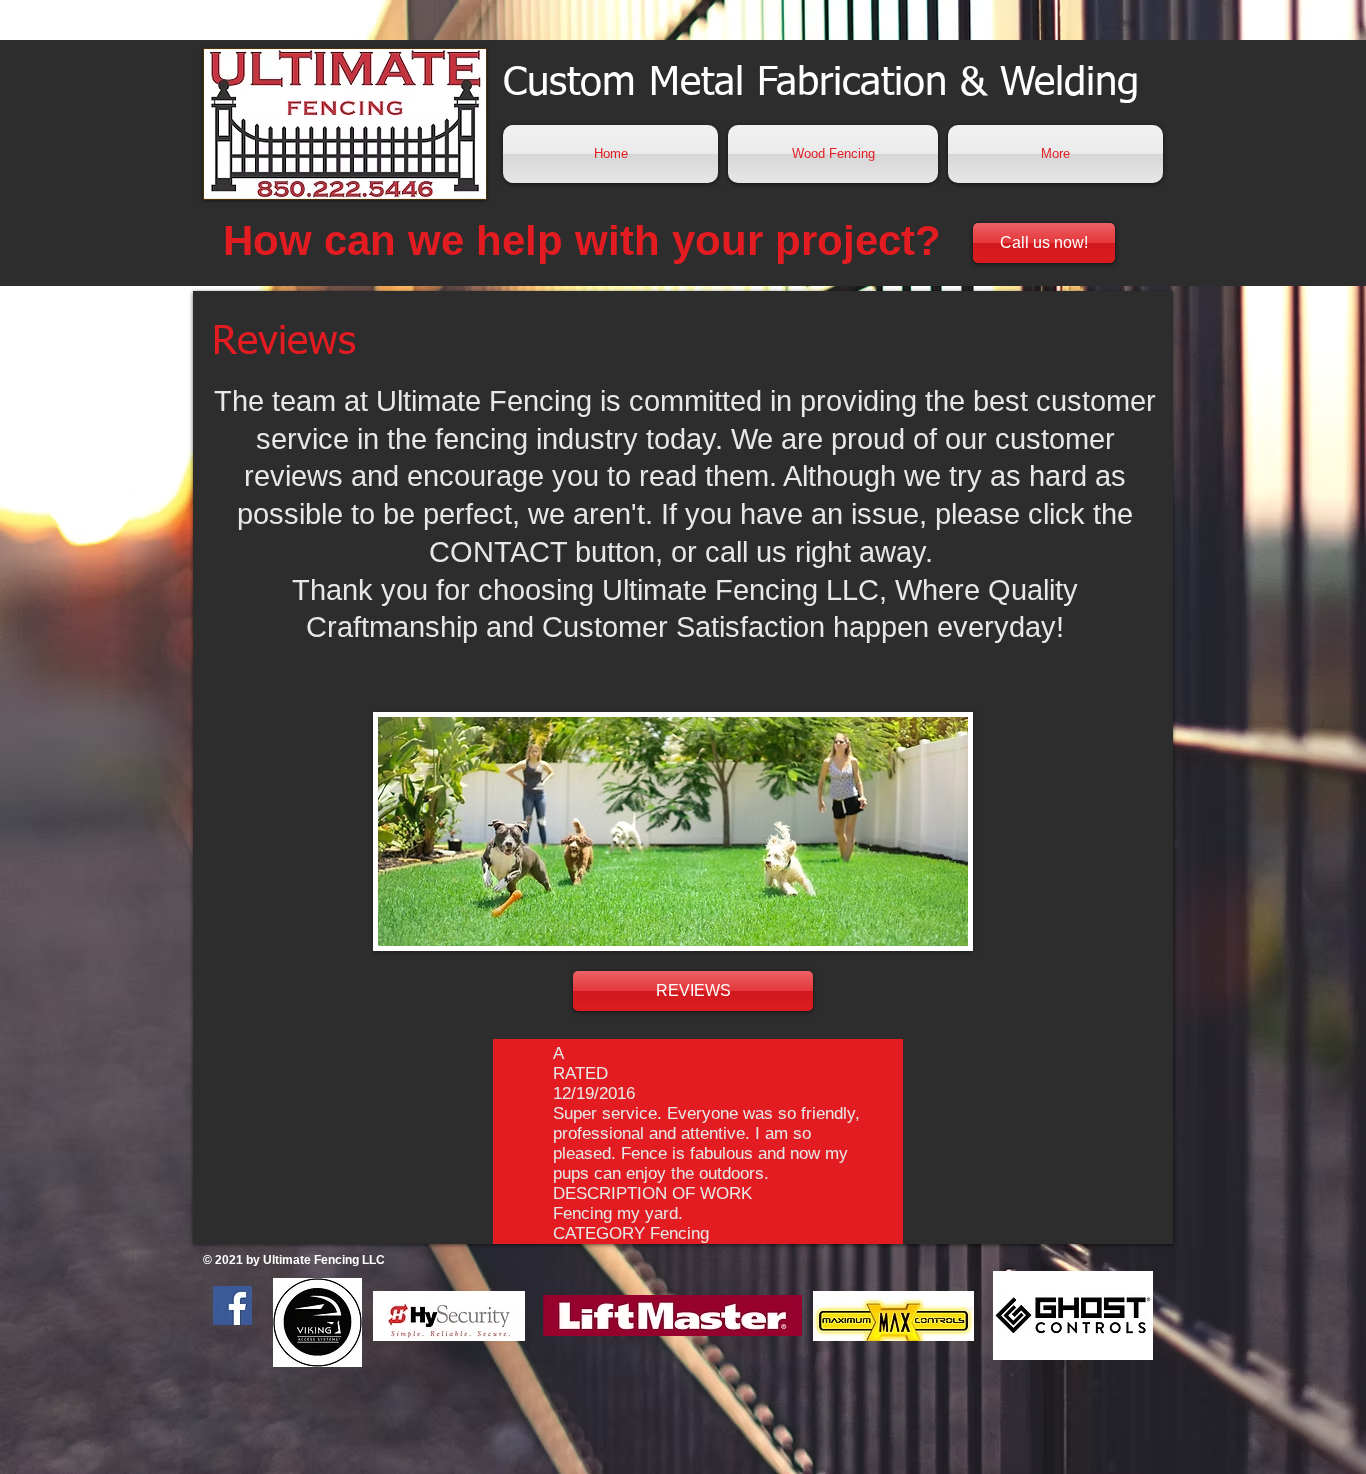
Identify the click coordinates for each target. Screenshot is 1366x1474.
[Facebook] (232, 1305)
